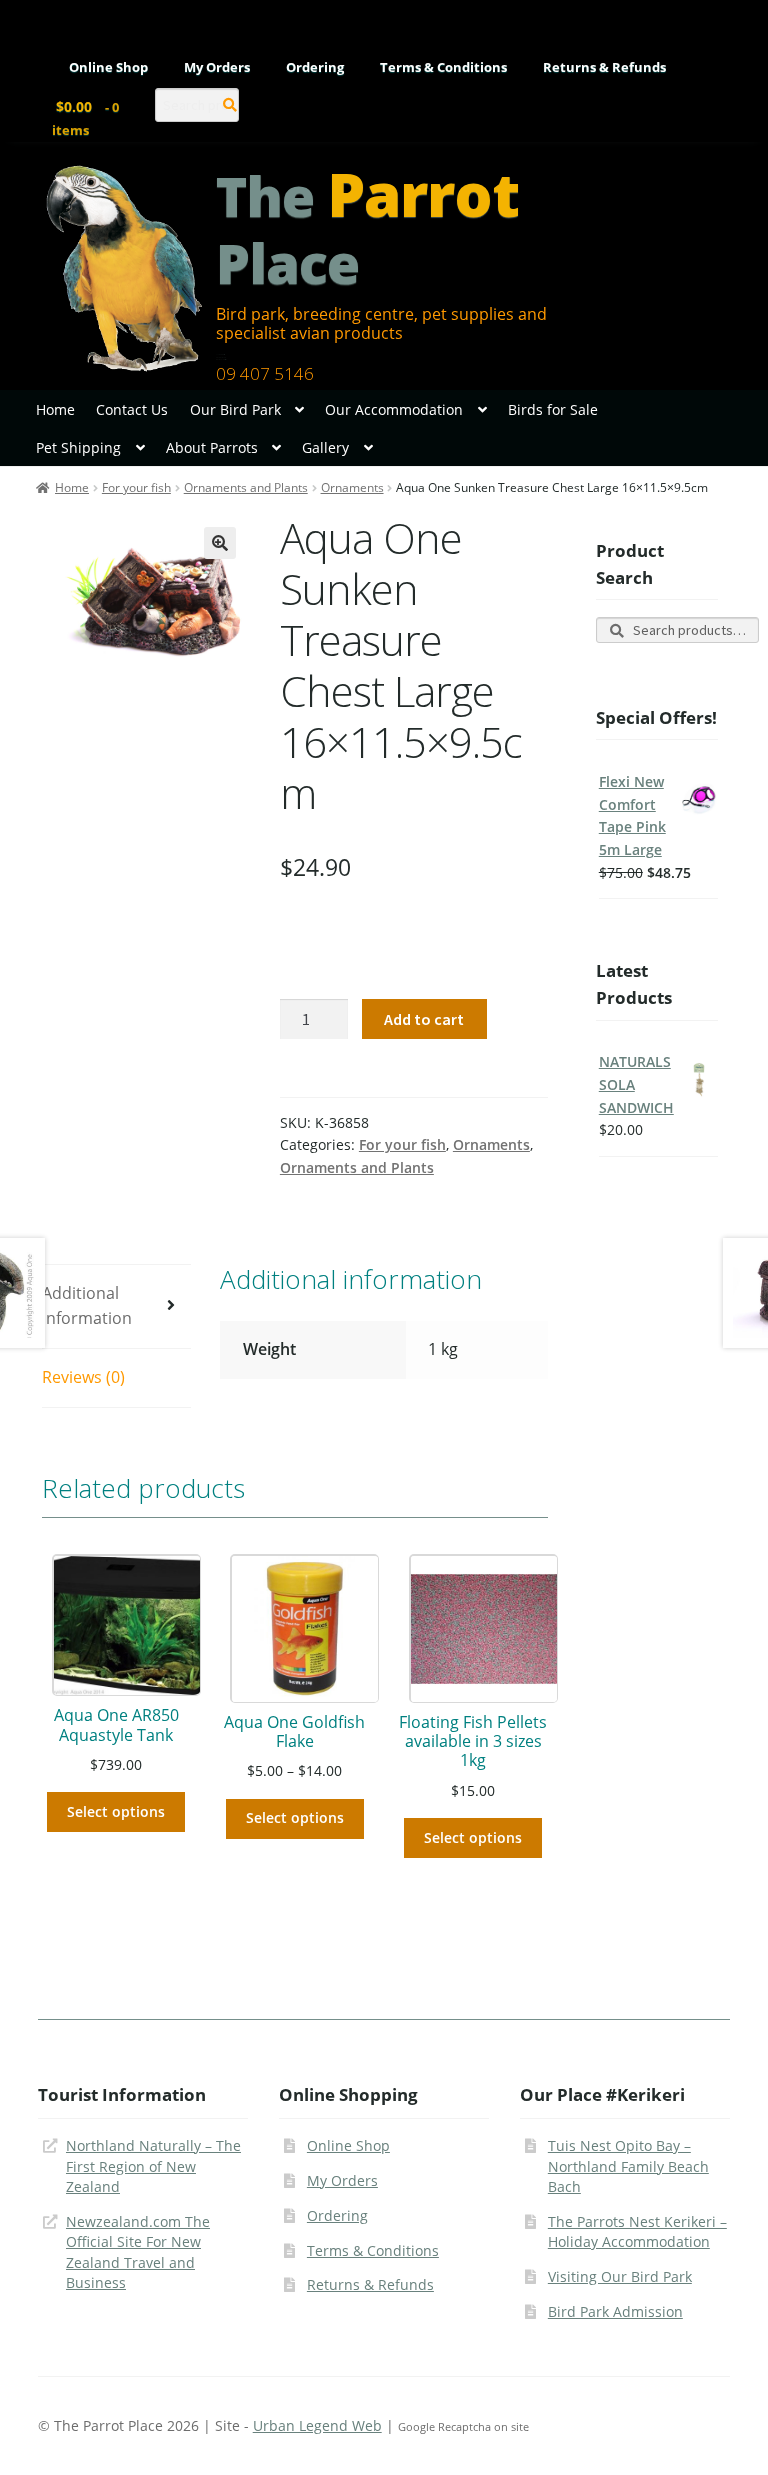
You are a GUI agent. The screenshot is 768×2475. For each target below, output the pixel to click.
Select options (116, 1811)
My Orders (217, 67)
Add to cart (424, 1019)
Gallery (325, 447)
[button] (220, 543)
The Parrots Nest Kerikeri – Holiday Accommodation (637, 2231)
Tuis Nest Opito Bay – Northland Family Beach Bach (628, 2166)
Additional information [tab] (87, 1306)
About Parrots (212, 447)
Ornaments (352, 487)
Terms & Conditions (443, 67)
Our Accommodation (394, 409)
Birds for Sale (553, 409)
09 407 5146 (265, 373)
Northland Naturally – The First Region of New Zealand (153, 2166)
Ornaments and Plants (246, 487)
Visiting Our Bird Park (620, 2276)
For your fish (136, 487)
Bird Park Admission (615, 2311)
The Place (367, 230)
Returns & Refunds (604, 67)
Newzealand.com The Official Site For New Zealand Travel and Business (138, 2252)
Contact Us (132, 409)
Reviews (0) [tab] (83, 1377)
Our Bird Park (235, 409)
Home (55, 409)
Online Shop (108, 67)
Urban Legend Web (317, 2425)
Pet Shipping (78, 447)
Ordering (315, 67)
